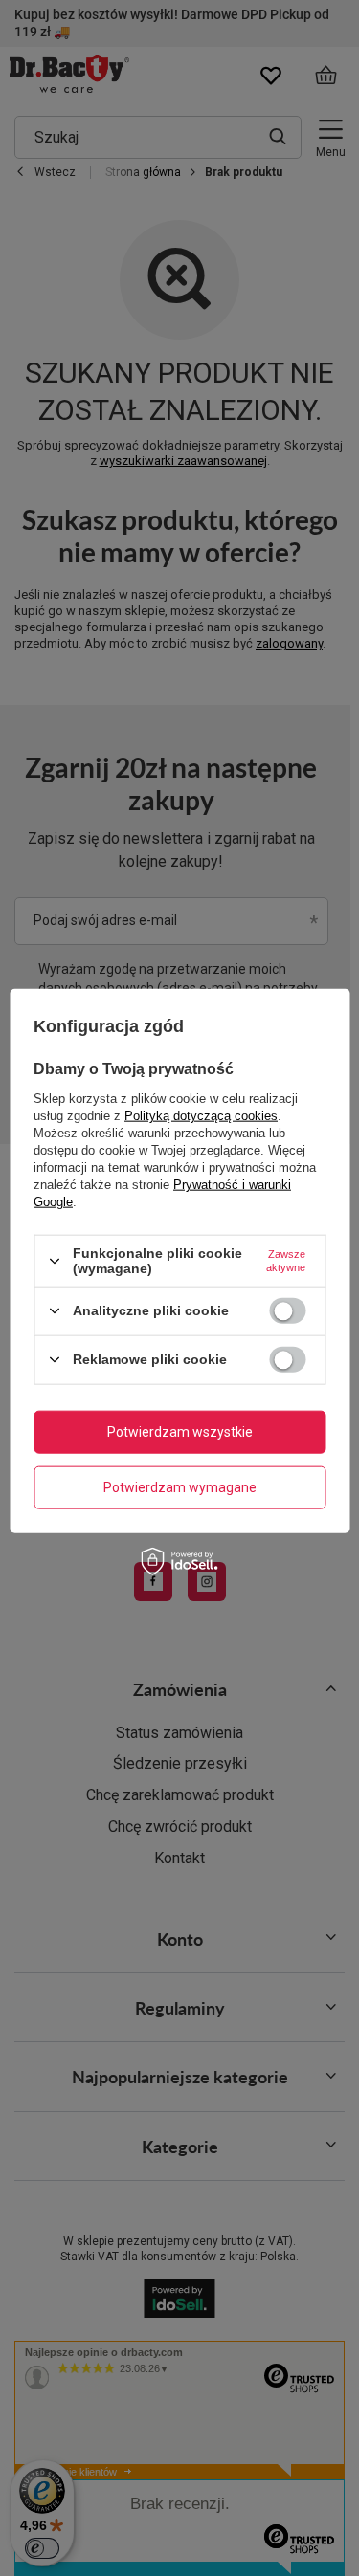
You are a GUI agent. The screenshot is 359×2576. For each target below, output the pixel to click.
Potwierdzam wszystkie (180, 1432)
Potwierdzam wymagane (180, 1487)
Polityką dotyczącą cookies (201, 1116)
